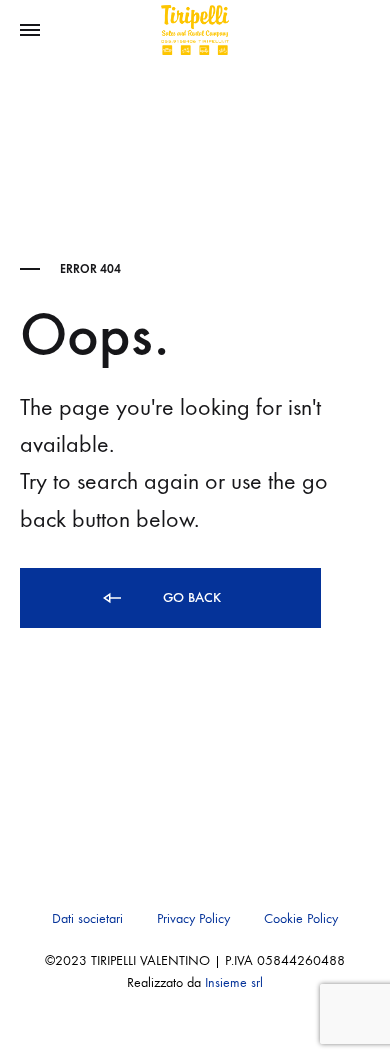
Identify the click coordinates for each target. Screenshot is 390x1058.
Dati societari (87, 918)
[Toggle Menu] (30, 31)
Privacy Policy (193, 918)
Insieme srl (234, 982)
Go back (190, 597)
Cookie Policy (301, 918)
